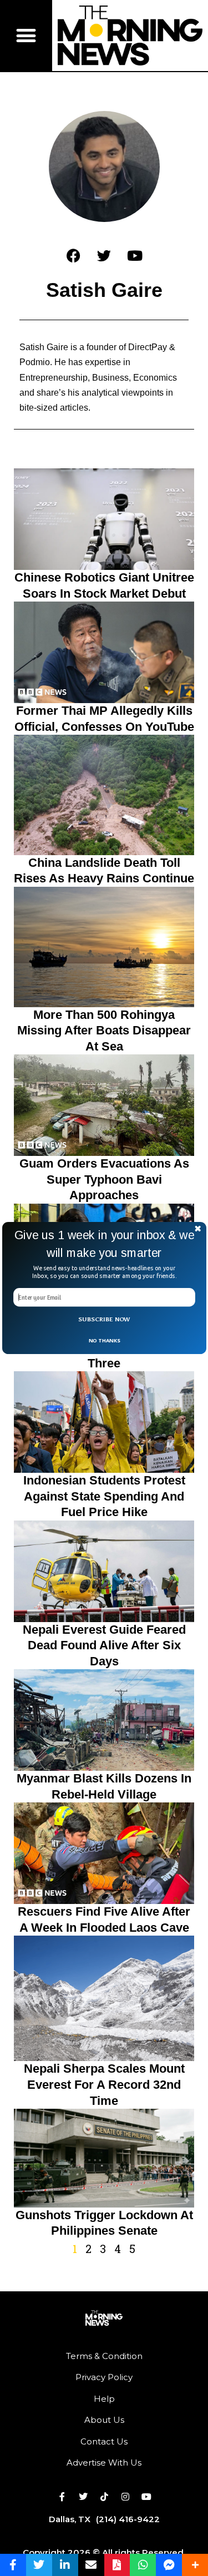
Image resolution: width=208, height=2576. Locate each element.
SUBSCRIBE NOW (104, 1319)
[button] (104, 1244)
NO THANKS (104, 1340)
